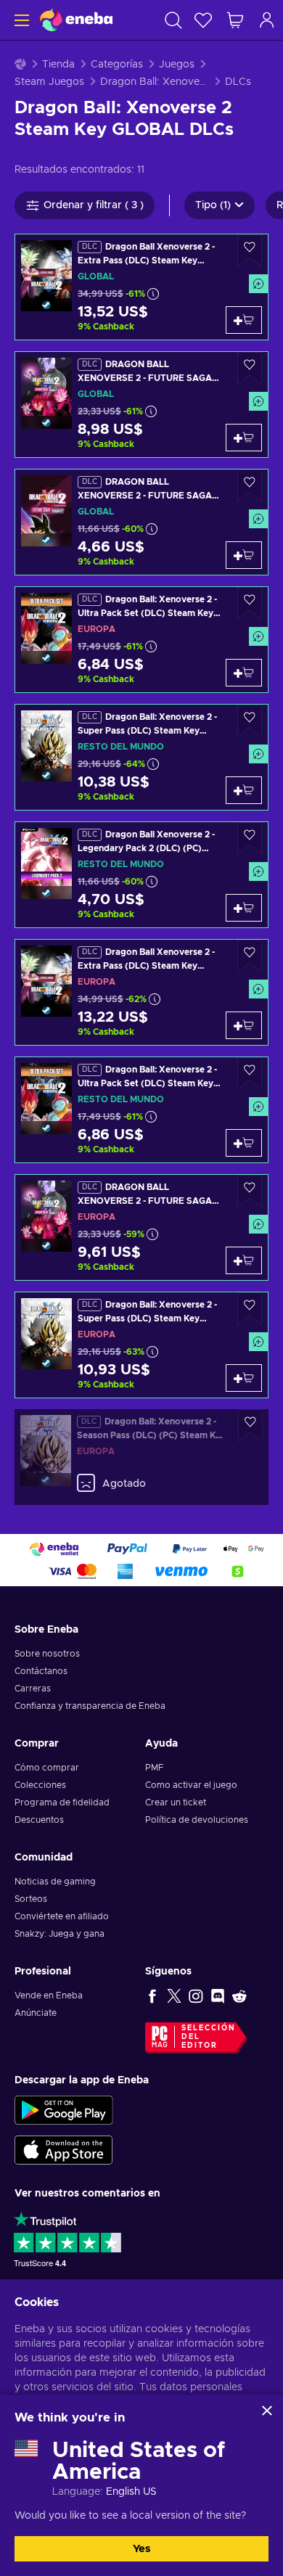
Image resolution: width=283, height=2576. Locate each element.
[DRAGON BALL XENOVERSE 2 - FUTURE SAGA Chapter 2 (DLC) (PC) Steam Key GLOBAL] (141, 522)
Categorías (117, 65)
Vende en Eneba (49, 1995)
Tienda (58, 65)
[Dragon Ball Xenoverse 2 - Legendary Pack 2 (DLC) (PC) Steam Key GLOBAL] (141, 875)
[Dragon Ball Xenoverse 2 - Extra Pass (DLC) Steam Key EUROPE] (141, 992)
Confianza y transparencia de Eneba (90, 1706)
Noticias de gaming (55, 1882)
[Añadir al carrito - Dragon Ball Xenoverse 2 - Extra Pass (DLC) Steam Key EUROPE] (244, 1025)
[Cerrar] (267, 2411)
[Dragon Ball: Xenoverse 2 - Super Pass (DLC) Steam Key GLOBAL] (141, 757)
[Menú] (20, 20)
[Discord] (218, 1995)
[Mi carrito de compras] (235, 20)
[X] (174, 1995)
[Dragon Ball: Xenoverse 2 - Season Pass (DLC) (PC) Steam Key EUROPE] (141, 1457)
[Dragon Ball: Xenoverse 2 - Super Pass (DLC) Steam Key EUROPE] (141, 1345)
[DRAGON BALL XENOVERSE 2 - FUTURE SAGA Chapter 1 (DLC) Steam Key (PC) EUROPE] (141, 1227)
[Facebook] (152, 1995)
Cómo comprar (47, 1768)
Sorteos (31, 1899)
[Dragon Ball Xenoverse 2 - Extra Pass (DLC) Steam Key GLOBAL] (141, 287)
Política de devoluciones (197, 1820)
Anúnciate (36, 2013)
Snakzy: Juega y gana (60, 1934)
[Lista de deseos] (203, 20)
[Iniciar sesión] (267, 20)
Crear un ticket (176, 1802)
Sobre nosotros (47, 1654)
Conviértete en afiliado (62, 1916)
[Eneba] (76, 20)
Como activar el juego (191, 1785)
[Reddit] (239, 1995)
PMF (154, 1768)
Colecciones (40, 1785)
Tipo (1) (213, 205)
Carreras (33, 1689)
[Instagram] (196, 1995)
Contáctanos (41, 1671)
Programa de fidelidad (62, 1802)
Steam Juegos (49, 82)
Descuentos (39, 1820)
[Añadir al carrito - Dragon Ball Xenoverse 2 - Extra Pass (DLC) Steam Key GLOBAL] (244, 320)
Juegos (177, 65)
